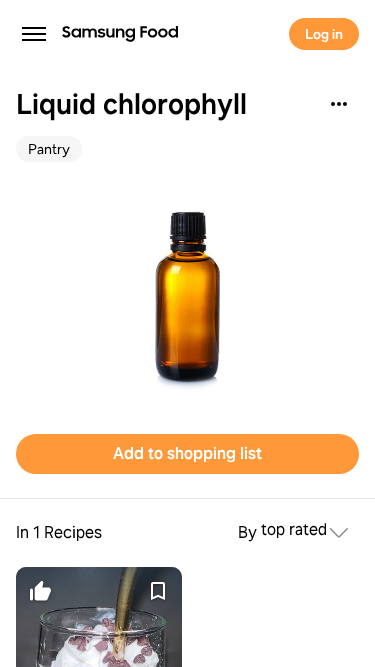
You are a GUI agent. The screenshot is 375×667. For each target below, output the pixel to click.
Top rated (294, 530)
